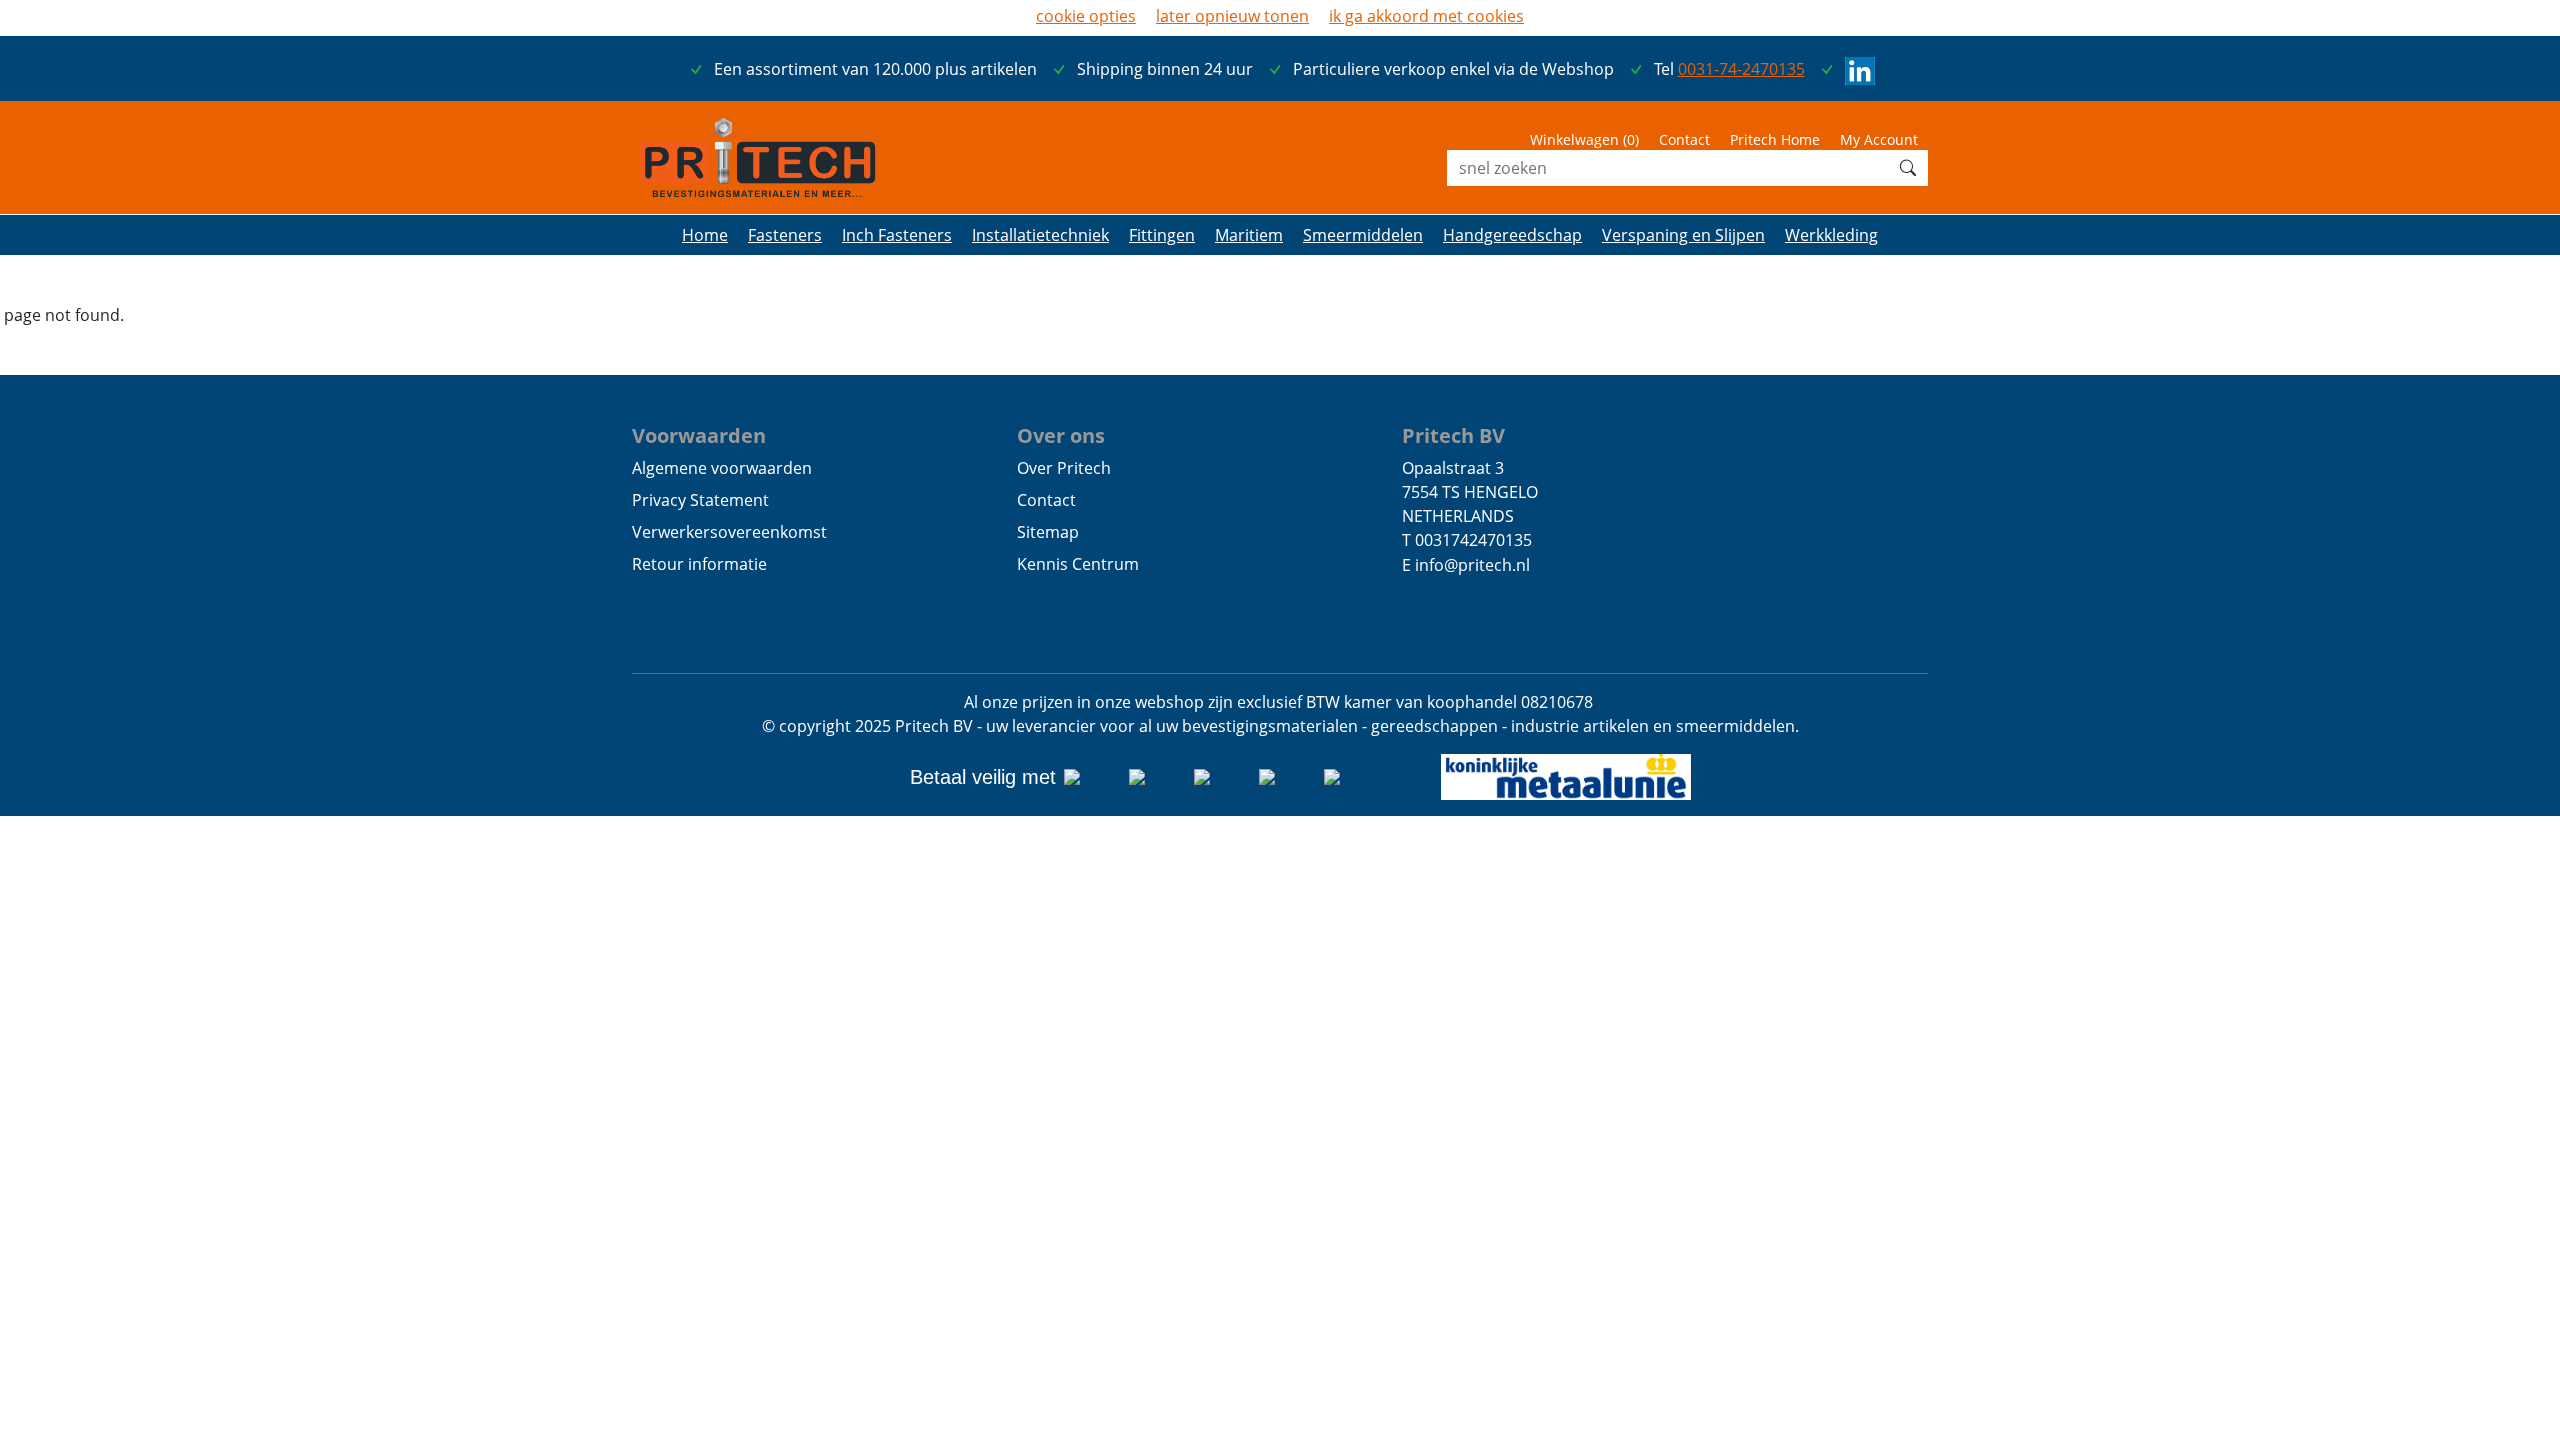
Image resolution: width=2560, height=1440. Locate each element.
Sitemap (1048, 532)
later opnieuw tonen (1232, 16)
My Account (1879, 139)
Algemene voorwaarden (722, 468)
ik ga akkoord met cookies (1426, 16)
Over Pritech (1064, 468)
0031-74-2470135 (1741, 69)
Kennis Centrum (1078, 564)
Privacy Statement (700, 500)
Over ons (1061, 435)
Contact (1684, 139)
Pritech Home (1775, 139)
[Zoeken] (1908, 168)
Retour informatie (699, 564)
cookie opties (1086, 16)
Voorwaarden (699, 435)
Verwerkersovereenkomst (729, 532)
